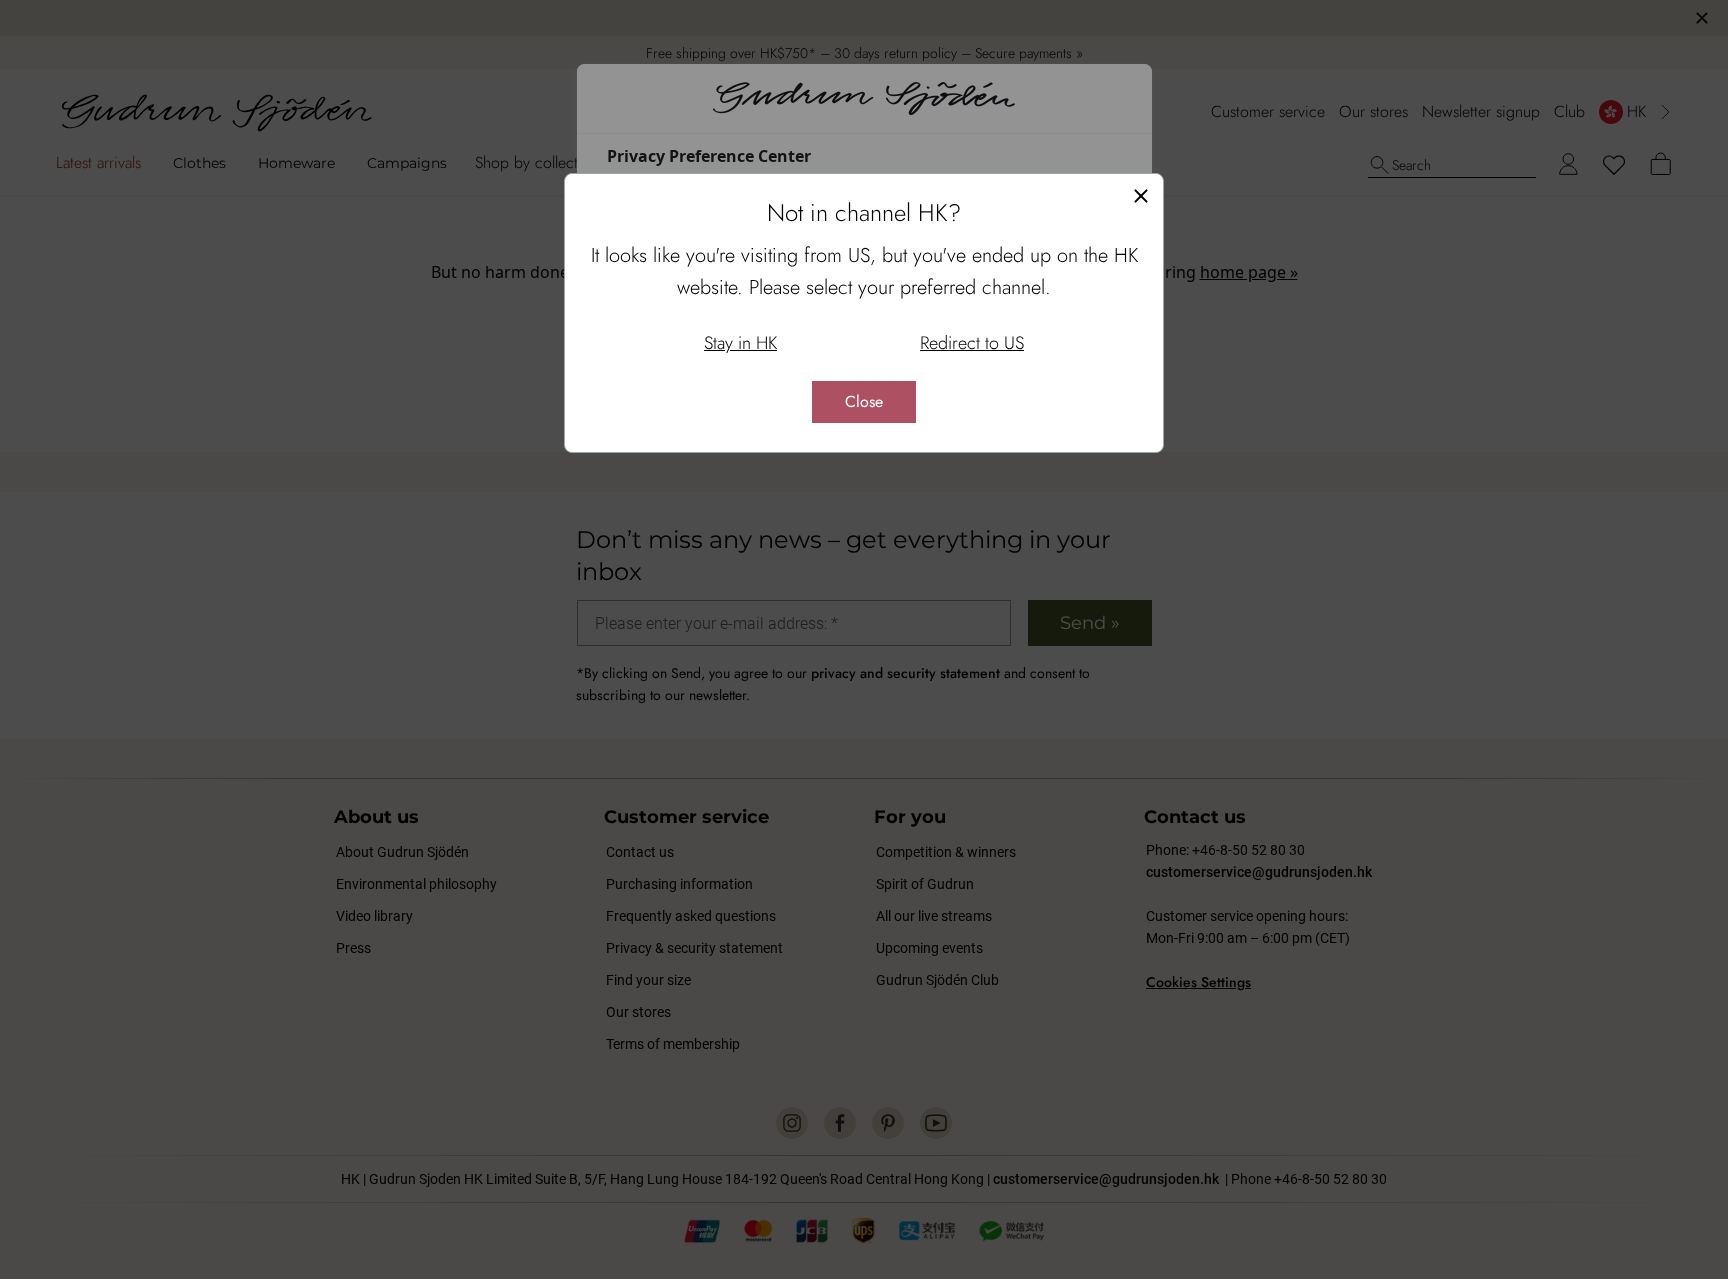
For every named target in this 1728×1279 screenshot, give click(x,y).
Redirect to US (972, 343)
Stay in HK (740, 343)
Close (864, 401)
